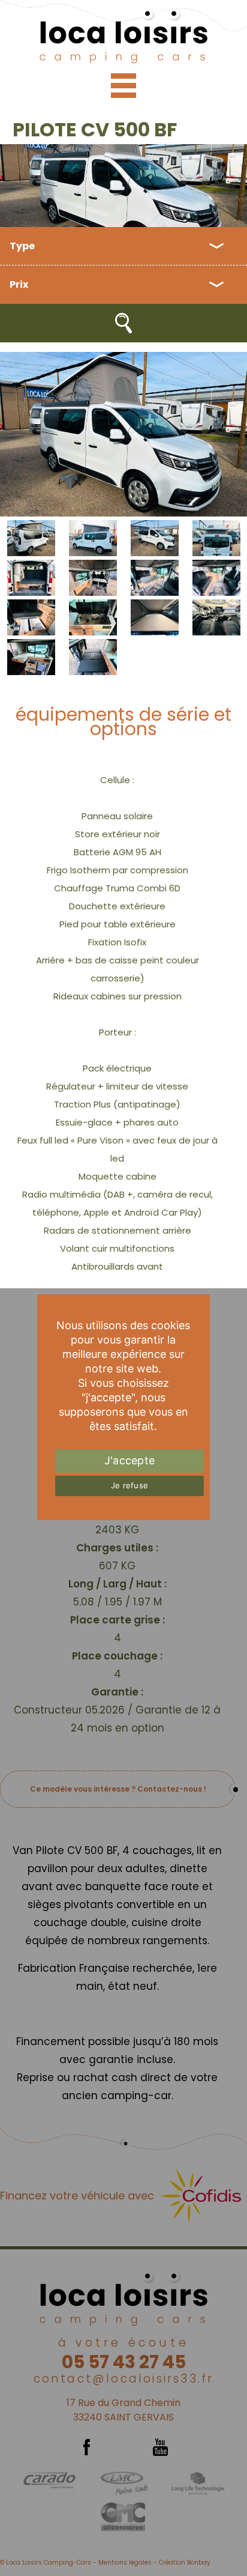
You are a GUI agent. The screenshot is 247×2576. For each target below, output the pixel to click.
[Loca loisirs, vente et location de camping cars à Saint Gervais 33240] (123, 35)
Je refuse (129, 1485)
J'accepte (129, 1460)
